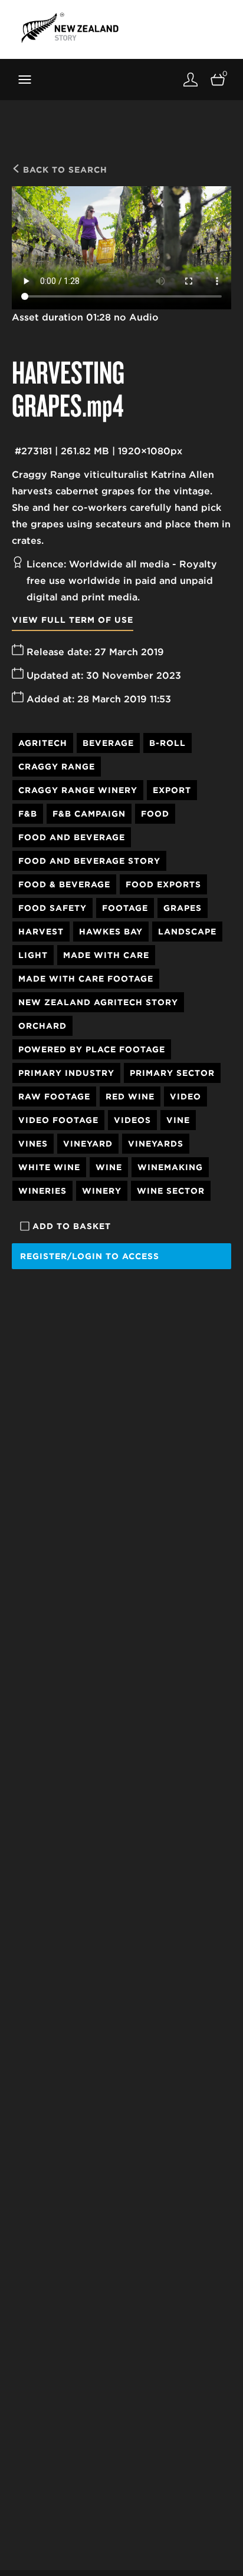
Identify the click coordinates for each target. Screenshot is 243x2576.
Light (33, 955)
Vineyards (156, 1144)
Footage (125, 908)
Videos (132, 1120)
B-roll (168, 743)
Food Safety (52, 908)
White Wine (49, 1167)
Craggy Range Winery (78, 790)
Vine (178, 1120)
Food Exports (163, 884)
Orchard (42, 1026)
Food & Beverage (64, 884)
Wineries (42, 1191)
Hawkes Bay (111, 932)
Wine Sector (171, 1191)
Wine (109, 1167)
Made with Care (106, 955)
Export (172, 790)
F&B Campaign (89, 814)
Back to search (64, 170)
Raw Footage (54, 1097)
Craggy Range (57, 767)
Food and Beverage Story (89, 861)
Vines (33, 1144)
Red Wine (130, 1097)
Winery (102, 1191)
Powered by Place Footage (92, 1049)
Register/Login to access (90, 1256)
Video (185, 1097)
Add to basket (72, 1226)
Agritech (43, 743)
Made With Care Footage (86, 979)
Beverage (108, 743)
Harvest (41, 932)
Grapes (183, 908)
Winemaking (170, 1167)
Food (155, 814)
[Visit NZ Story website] (70, 28)
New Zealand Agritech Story (98, 1002)
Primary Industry (66, 1073)
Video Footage (58, 1120)
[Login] (191, 79)
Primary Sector (172, 1073)
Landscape (187, 932)
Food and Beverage (72, 837)
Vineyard (88, 1144)
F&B (28, 814)
